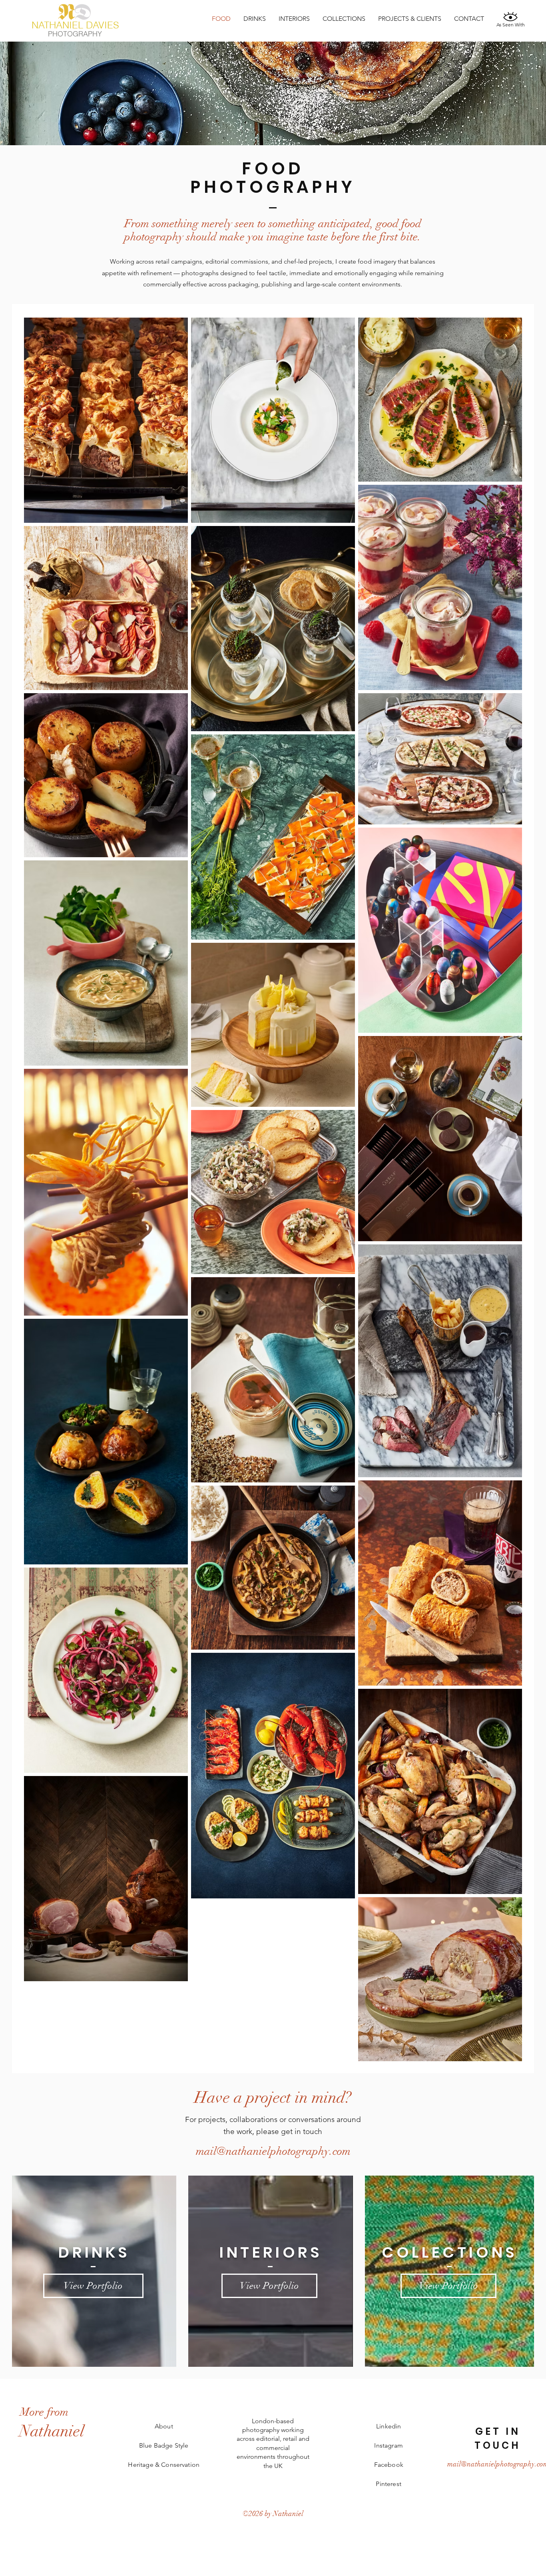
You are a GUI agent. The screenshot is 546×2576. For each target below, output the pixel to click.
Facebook (389, 2465)
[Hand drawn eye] (510, 16)
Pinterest (388, 2484)
